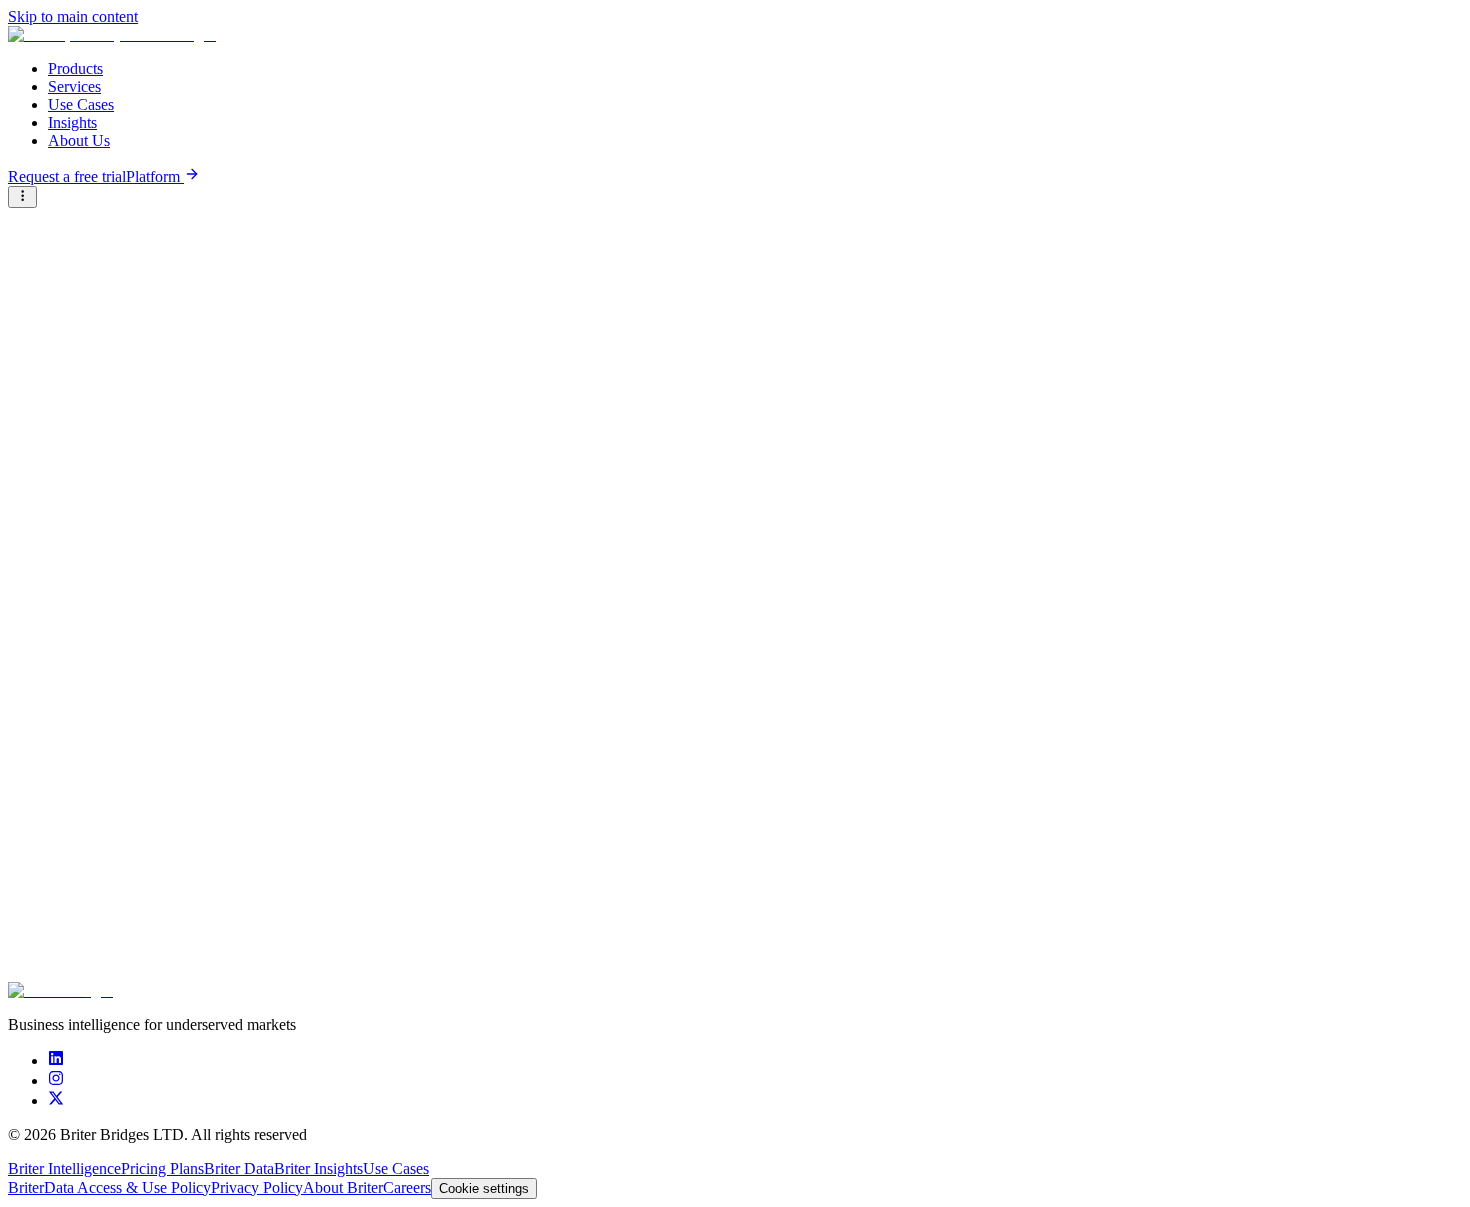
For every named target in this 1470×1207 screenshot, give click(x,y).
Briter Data (239, 1168)
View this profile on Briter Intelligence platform (149, 411)
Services (74, 86)
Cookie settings (484, 1188)
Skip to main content (73, 16)
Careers (407, 1187)
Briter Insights (318, 1168)
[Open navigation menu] (22, 197)
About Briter (343, 1187)
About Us (79, 140)
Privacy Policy (257, 1187)
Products (75, 68)
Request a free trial (67, 176)
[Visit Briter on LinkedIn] (56, 1060)
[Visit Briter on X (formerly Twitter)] (56, 1100)
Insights (72, 122)
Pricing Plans (162, 1168)
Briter (26, 1187)
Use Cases (81, 104)
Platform (155, 176)
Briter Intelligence (64, 1168)
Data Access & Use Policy (127, 1187)
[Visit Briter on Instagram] (56, 1080)
